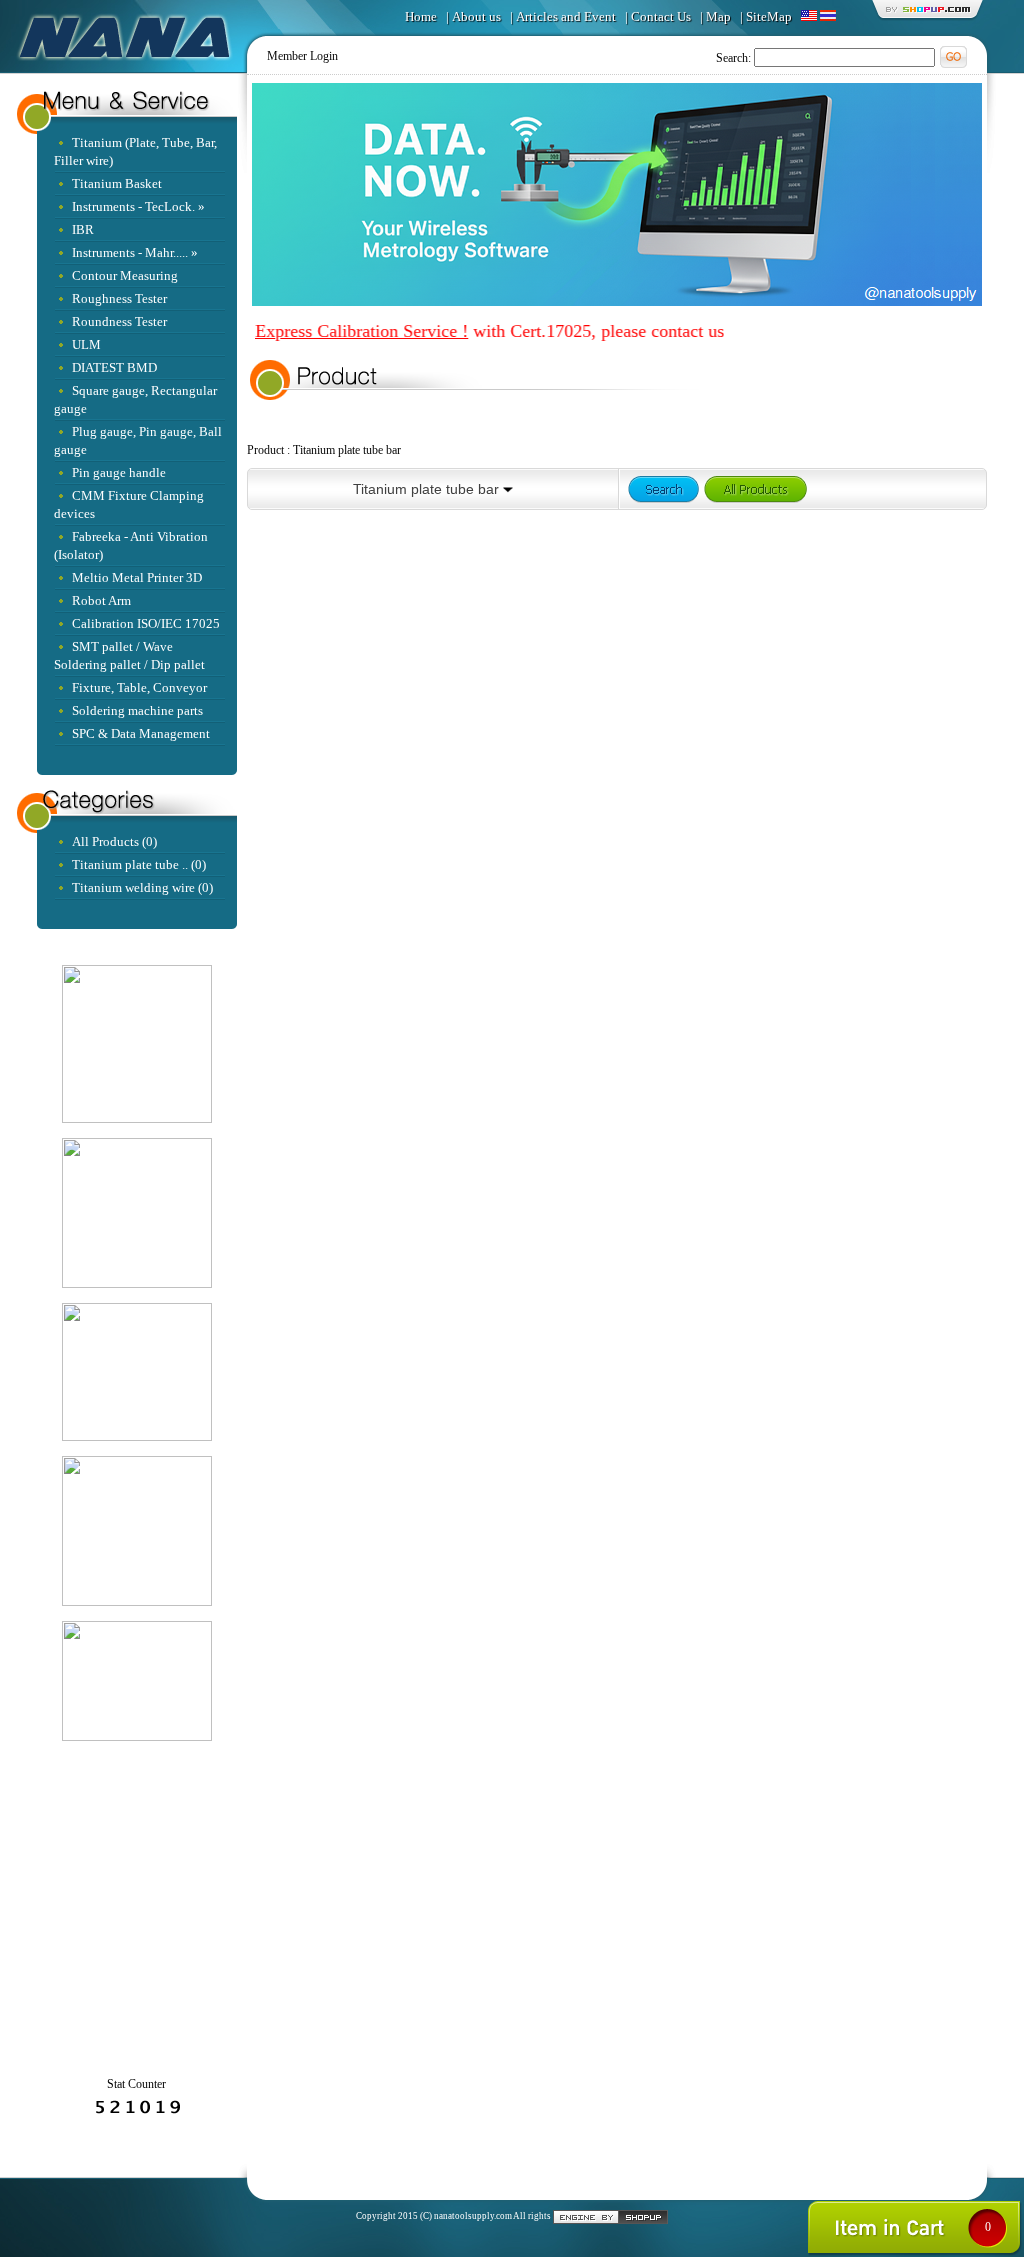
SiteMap (769, 16)
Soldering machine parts (137, 710)
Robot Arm (101, 600)
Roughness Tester (119, 298)
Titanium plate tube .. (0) (139, 864)
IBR (83, 229)
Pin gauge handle (119, 472)
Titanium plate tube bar (347, 450)
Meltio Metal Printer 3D (137, 577)
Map (718, 16)
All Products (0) (114, 841)
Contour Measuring (125, 275)
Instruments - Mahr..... (130, 252)
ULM (86, 344)
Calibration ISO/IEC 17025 (146, 623)
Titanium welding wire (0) (142, 887)
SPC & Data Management (141, 733)
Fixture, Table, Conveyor (139, 687)
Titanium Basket (117, 183)
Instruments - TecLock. (133, 206)
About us (476, 16)
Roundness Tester (119, 321)
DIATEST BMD (114, 367)
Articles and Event (566, 16)
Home (421, 16)
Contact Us (661, 16)
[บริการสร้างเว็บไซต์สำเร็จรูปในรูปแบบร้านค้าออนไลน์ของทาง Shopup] (610, 2216)
